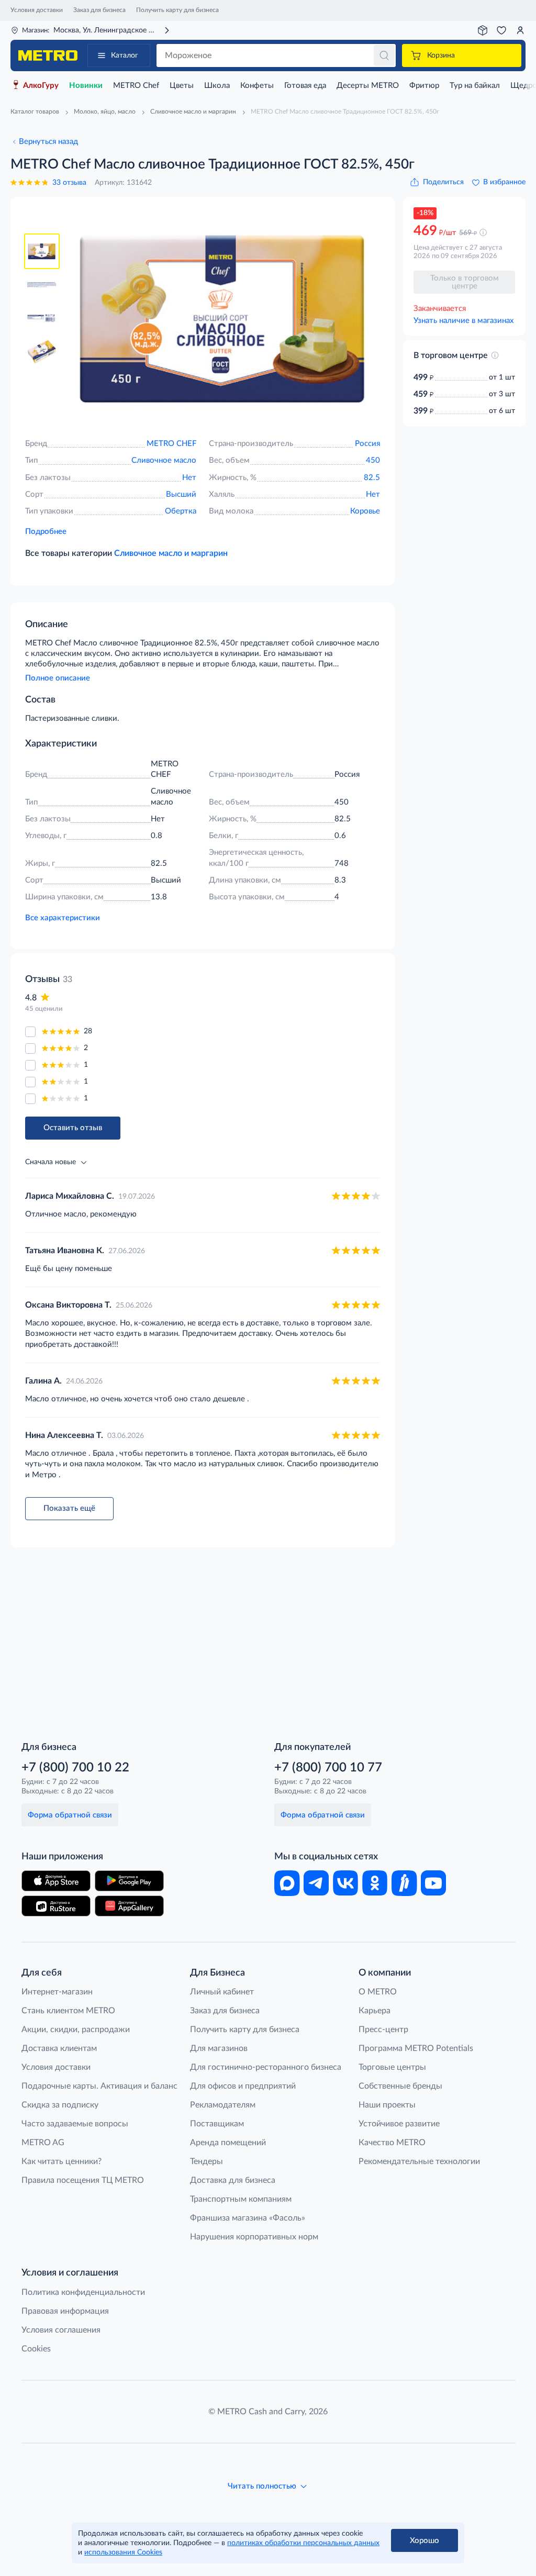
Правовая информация (65, 2311)
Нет (189, 478)
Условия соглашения (61, 2330)
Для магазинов (219, 2048)
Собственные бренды (400, 2086)
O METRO (378, 1992)
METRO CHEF (171, 444)
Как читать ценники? (62, 2161)
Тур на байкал (475, 86)
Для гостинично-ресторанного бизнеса (266, 2067)
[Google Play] (129, 1881)
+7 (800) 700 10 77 (328, 1768)
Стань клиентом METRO (68, 2011)
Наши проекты (387, 2105)
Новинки (86, 86)
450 (373, 460)
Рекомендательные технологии (419, 2161)
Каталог (125, 55)
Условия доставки (37, 10)
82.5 (372, 478)
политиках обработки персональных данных (303, 2543)
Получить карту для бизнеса (177, 10)
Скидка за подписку (60, 2105)
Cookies (36, 2349)
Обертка (181, 511)
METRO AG (43, 2143)
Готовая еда (305, 86)
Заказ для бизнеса (99, 10)
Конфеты (257, 86)
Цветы (182, 86)
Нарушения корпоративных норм (254, 2237)
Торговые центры (392, 2067)
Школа (217, 86)
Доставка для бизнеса (233, 2180)
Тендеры (206, 2161)
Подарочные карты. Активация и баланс (99, 2086)
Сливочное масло (164, 460)
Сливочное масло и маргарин (171, 553)
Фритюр (424, 86)
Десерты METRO (368, 86)
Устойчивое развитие (399, 2124)
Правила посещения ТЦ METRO (83, 2180)
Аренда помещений (228, 2143)
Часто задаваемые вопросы (75, 2124)
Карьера (375, 2011)
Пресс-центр (383, 2029)
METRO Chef (136, 86)
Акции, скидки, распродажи (76, 2029)
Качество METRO (392, 2143)
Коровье (365, 511)
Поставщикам (217, 2124)
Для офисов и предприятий (243, 2086)
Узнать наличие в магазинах (464, 321)
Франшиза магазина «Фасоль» (248, 2218)
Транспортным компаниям (241, 2199)
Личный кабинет (222, 1992)
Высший (181, 494)
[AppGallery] (129, 1906)
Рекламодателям (223, 2105)
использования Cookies (123, 2552)
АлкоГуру (41, 86)
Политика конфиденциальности (83, 2292)
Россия (367, 444)
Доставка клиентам (59, 2048)
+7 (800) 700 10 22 (75, 1768)
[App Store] (56, 1881)
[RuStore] (56, 1906)
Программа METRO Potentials (416, 2048)
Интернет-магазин (57, 1992)
